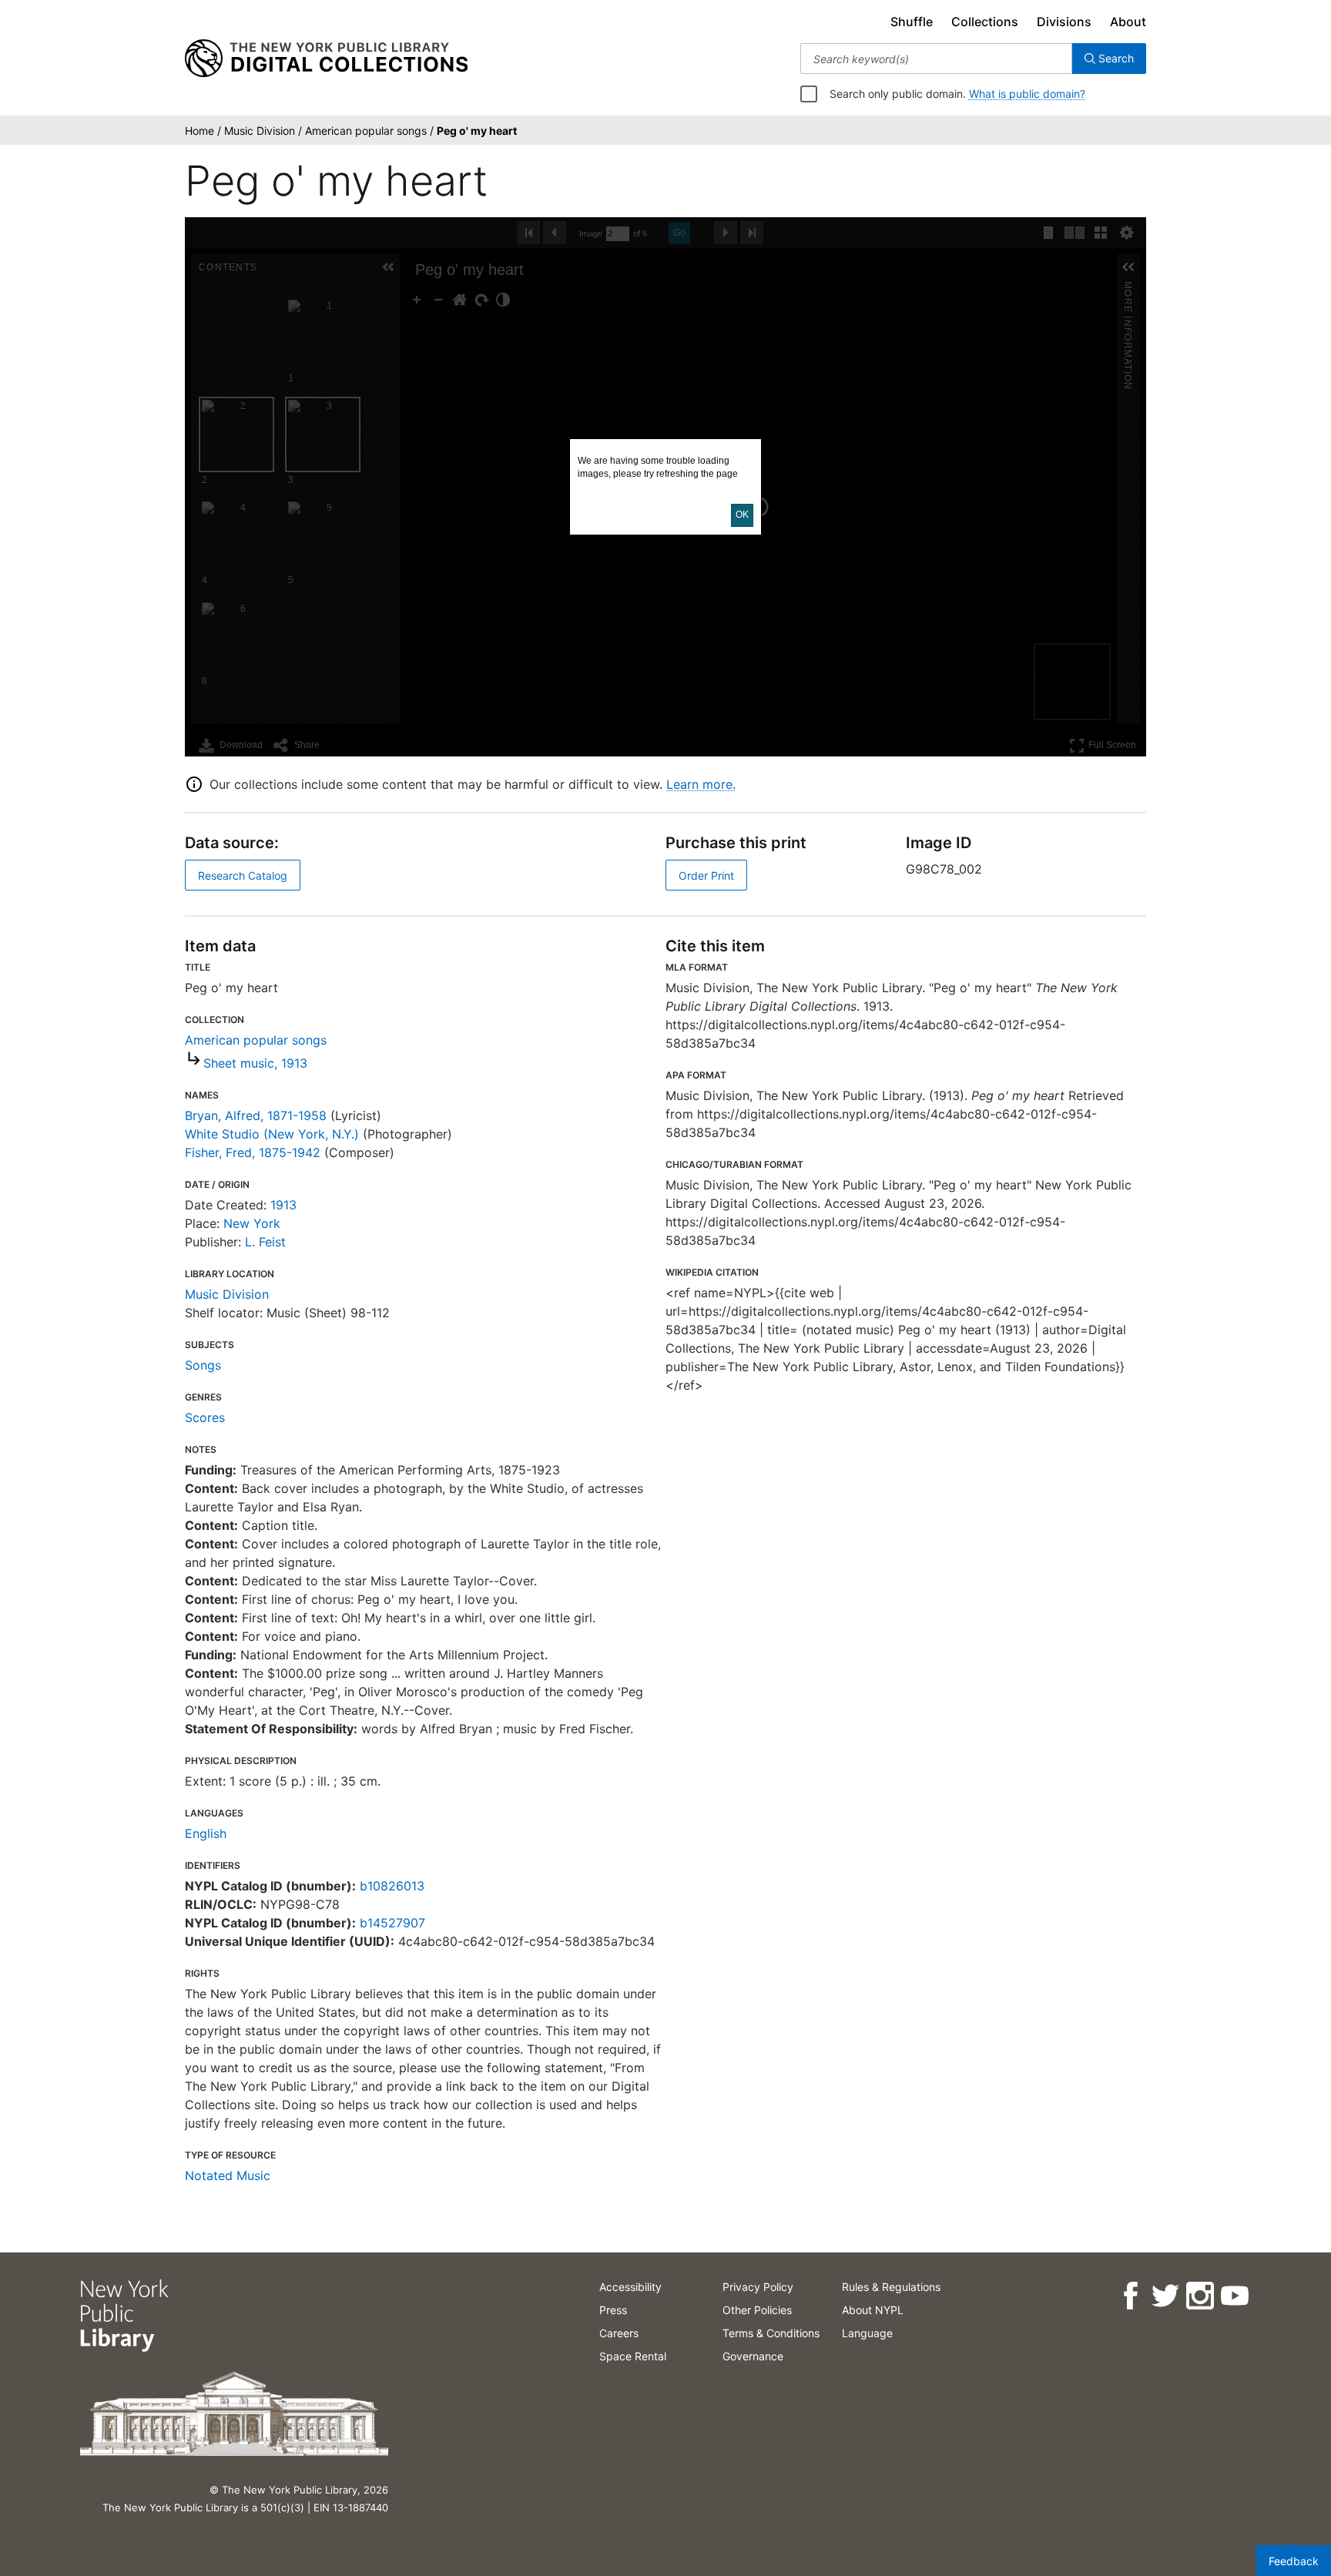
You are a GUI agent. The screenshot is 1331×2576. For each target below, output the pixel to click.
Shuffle (912, 22)
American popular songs (256, 1040)
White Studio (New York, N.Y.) (272, 1134)
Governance (753, 2356)
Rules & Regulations (891, 2287)
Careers (619, 2333)
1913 (283, 1205)
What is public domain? (1027, 94)
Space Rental (633, 2356)
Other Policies (757, 2310)
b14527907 (392, 1923)
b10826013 (392, 1886)
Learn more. (701, 784)
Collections (985, 22)
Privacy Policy (758, 2287)
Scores (205, 1417)
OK (742, 515)
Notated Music (228, 2175)
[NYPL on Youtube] (1234, 2296)
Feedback (1294, 2561)
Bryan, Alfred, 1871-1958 (256, 1115)
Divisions (1064, 22)
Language (867, 2333)
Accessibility (630, 2287)
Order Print (706, 875)
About (1128, 22)
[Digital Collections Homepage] (326, 59)
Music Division (227, 1294)
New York (252, 1223)
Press (613, 2310)
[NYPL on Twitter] (1165, 2296)
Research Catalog (243, 875)
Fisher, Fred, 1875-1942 (253, 1152)
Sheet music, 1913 (255, 1063)
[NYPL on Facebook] (1130, 2296)
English (206, 1833)
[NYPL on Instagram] (1200, 2296)
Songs (203, 1365)
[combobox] (936, 59)
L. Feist (265, 1242)
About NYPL (873, 2310)
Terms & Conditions (771, 2333)
